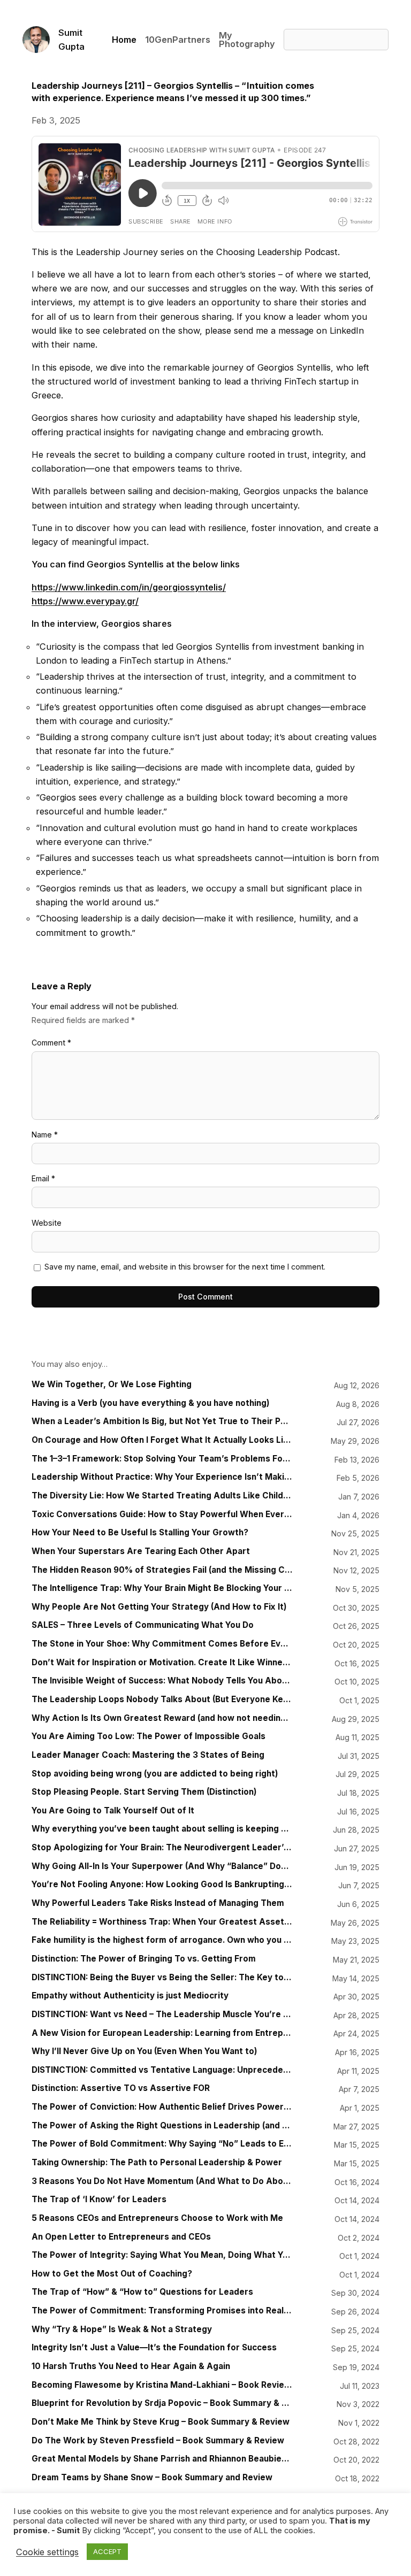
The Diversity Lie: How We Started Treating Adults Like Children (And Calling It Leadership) (162, 1496)
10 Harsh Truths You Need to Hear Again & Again (131, 2366)
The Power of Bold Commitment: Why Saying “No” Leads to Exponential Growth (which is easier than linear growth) (162, 2144)
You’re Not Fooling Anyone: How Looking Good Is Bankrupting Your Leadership (162, 1885)
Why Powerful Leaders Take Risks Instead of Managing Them (158, 1903)
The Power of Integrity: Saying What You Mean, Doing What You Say (162, 2255)
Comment (51, 1043)
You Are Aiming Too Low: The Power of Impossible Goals (149, 1736)
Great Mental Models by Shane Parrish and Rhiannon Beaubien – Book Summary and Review (162, 2459)
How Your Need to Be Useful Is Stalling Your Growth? (140, 1533)
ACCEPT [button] (107, 2551)
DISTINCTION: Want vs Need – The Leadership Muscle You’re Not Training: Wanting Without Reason (162, 2014)
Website (47, 1223)
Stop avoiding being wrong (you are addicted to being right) (155, 1774)
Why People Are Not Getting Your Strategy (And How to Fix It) (159, 1607)
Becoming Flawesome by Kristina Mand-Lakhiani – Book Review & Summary (162, 2385)
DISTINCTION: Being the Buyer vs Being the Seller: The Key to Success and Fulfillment (162, 1978)
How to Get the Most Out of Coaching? (112, 2274)
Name (45, 1135)
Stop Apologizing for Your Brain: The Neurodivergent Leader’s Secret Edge (162, 1848)
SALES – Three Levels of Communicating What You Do (143, 1625)
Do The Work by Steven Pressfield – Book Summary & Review (158, 2441)
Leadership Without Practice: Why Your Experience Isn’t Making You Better (162, 1477)
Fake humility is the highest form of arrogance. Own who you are (162, 1940)
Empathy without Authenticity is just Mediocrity (130, 1996)
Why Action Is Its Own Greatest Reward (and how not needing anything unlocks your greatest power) (162, 1718)
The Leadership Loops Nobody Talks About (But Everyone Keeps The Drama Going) (162, 1700)
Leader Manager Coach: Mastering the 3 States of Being (148, 1755)
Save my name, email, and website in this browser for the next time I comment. (185, 1267)
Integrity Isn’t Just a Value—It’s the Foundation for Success (154, 2348)
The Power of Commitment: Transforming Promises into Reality (162, 2311)
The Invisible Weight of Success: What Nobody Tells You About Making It (162, 1681)
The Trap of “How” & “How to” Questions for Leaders (142, 2292)
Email (43, 1178)
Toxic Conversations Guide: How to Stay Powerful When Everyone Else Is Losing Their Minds (162, 1514)
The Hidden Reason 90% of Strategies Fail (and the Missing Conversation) (162, 1570)
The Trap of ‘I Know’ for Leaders (99, 2200)
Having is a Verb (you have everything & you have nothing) (151, 1403)
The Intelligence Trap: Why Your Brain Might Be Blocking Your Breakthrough (162, 1588)
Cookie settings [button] (47, 2552)
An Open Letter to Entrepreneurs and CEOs (121, 2237)
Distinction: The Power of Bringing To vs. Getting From (144, 1959)
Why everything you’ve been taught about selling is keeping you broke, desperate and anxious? (162, 1829)
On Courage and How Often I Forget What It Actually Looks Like (162, 1440)
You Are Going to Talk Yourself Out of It (113, 1811)
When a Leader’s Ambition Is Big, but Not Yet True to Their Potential (162, 1421)
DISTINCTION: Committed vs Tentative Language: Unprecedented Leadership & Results (162, 2070)
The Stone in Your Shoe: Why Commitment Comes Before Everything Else (162, 1644)
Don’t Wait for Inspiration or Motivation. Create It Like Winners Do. (162, 1663)
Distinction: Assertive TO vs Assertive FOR (121, 2088)
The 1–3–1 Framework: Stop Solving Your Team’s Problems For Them (162, 1459)
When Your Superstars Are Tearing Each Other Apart (141, 1551)
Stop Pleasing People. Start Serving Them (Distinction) (144, 1792)
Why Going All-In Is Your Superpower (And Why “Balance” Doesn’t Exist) (162, 1866)
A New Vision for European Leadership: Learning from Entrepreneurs (162, 2033)
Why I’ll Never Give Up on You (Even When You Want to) (144, 2051)
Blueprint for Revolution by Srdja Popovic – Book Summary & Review (162, 2403)
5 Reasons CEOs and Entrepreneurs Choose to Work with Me (157, 2218)
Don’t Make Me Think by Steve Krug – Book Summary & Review (161, 2422)
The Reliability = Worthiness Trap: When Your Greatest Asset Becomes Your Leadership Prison (162, 1922)
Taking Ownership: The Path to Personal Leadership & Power (157, 2163)
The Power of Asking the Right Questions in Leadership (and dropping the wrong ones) (162, 2126)
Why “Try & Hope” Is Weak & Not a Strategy (122, 2329)
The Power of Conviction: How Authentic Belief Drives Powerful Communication (162, 2107)
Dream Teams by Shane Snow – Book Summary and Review (152, 2478)
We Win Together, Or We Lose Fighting (112, 1385)
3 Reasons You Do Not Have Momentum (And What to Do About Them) (162, 2181)
